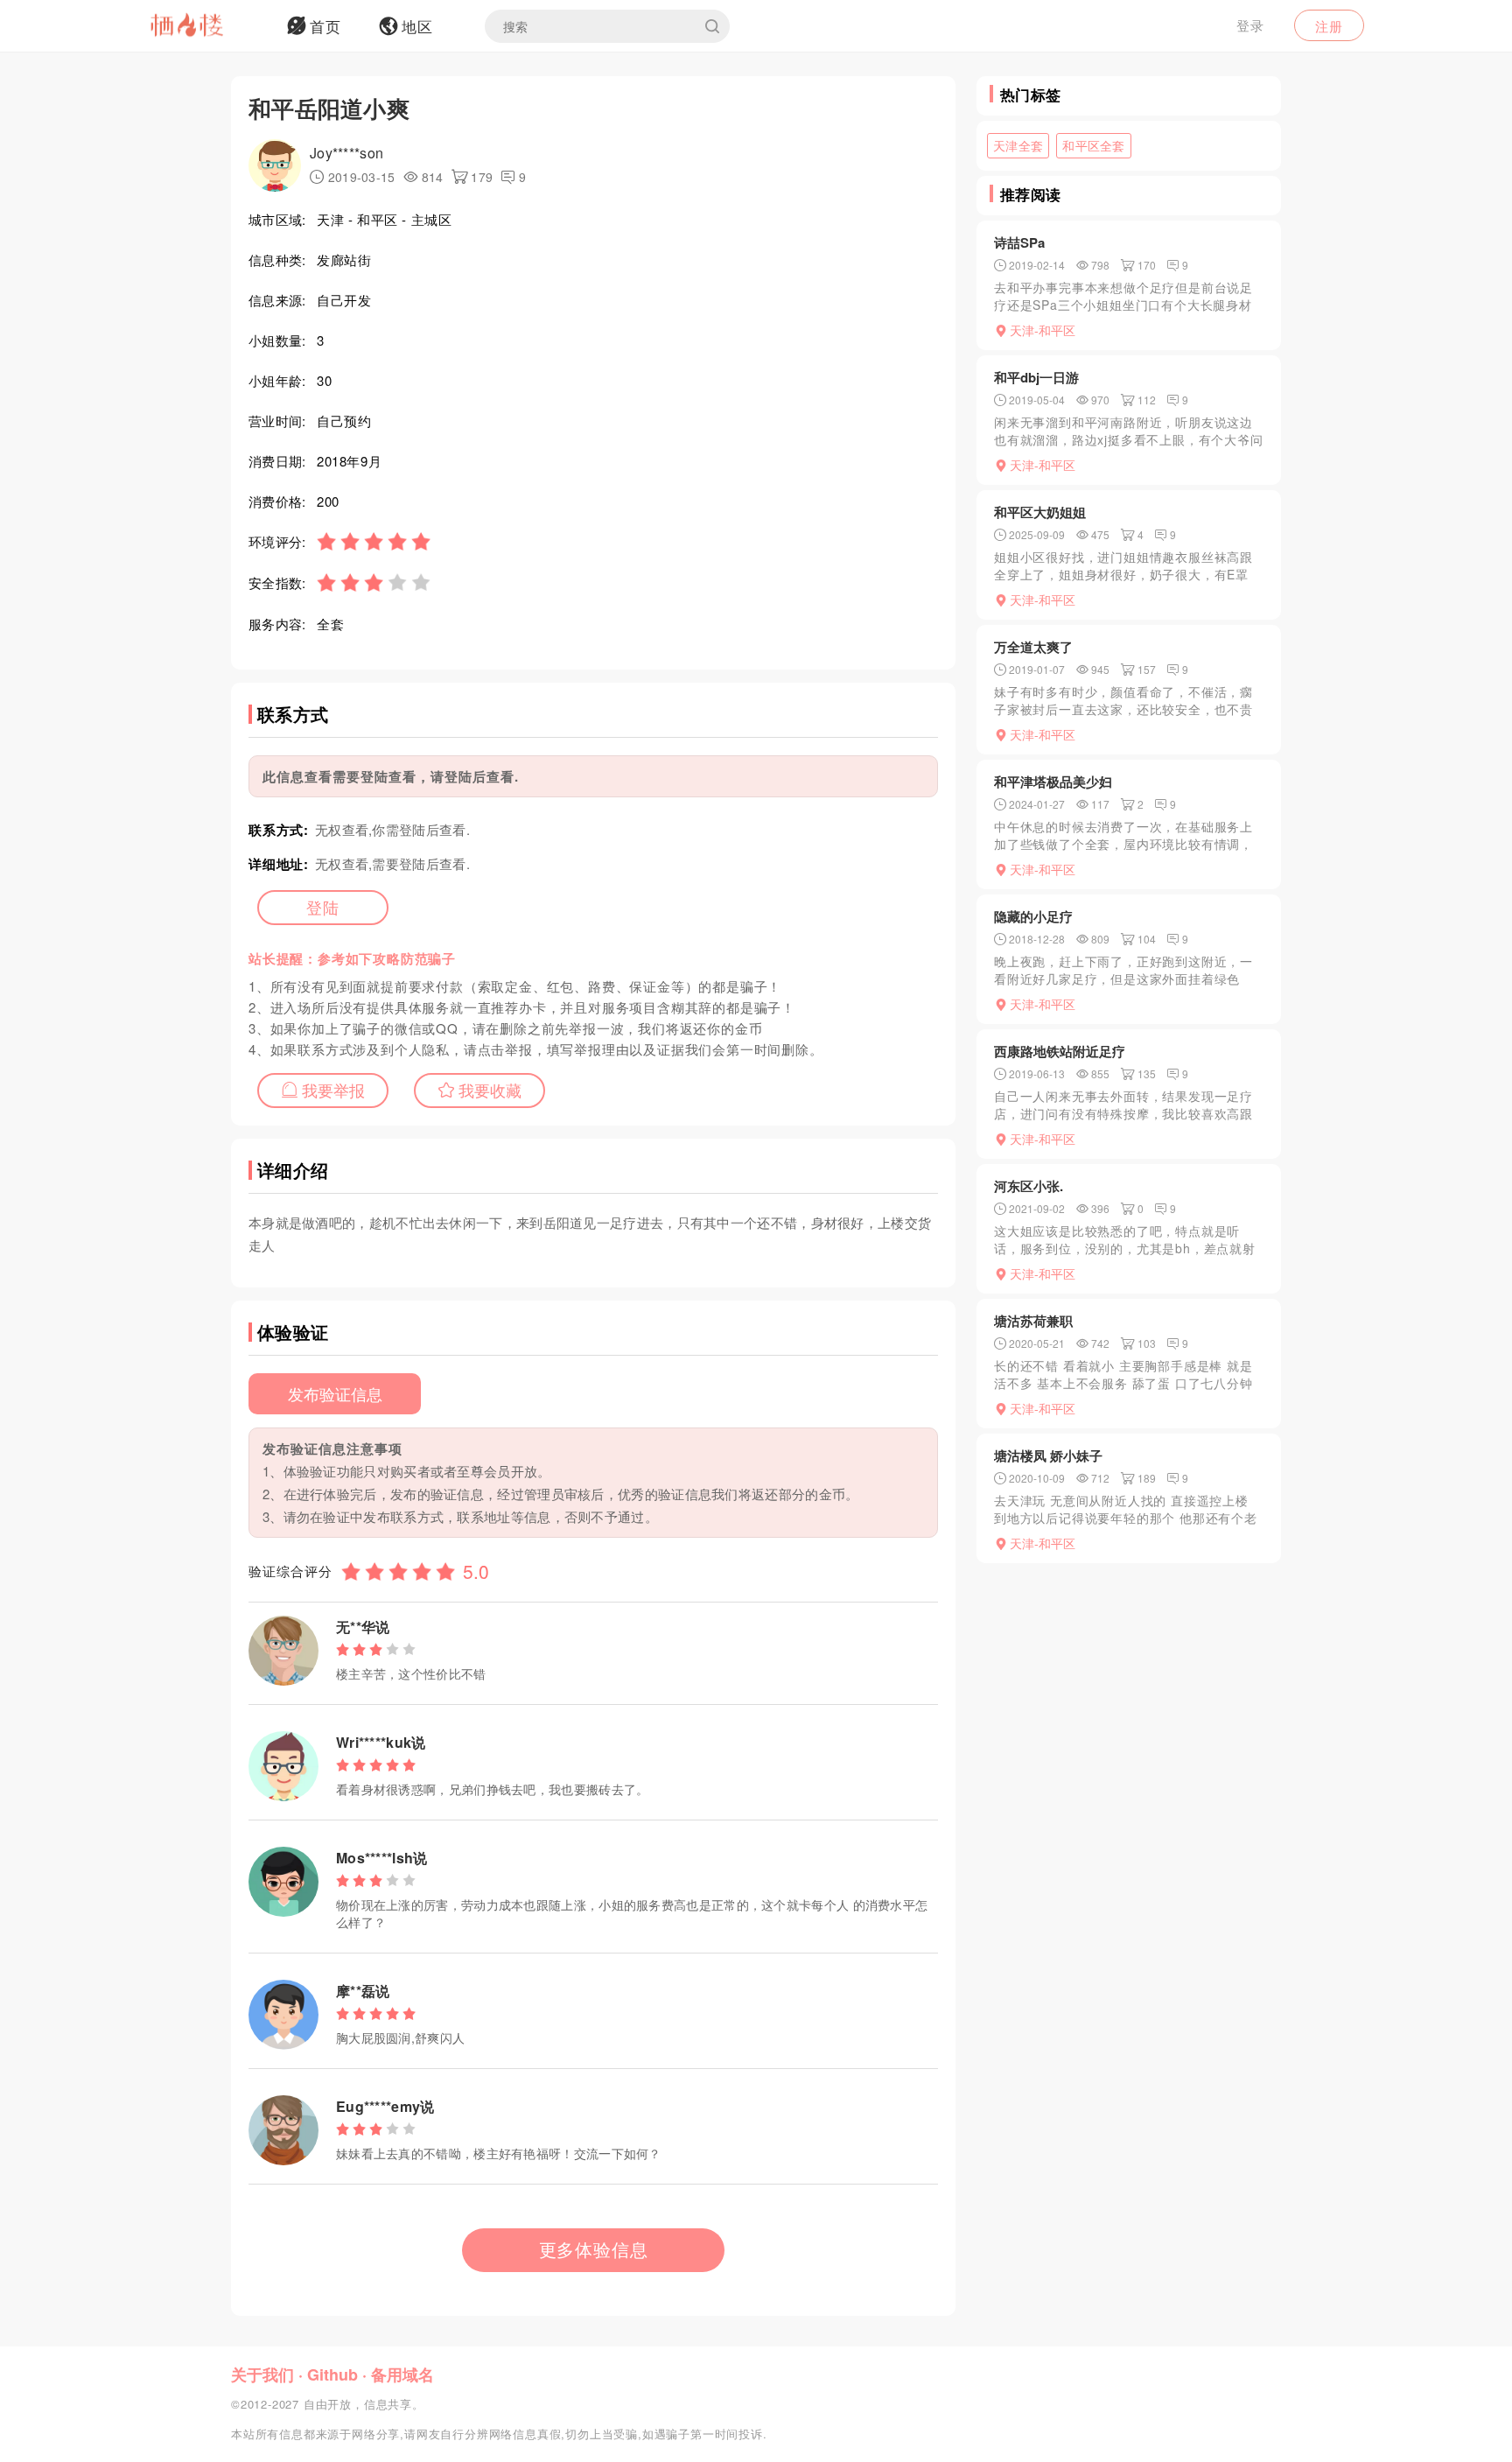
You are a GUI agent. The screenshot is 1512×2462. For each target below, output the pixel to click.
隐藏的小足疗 (1033, 916)
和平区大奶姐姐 (1040, 512)
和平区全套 (1094, 145)
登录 (1250, 25)
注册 (1329, 26)
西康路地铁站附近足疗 (1060, 1051)
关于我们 (262, 2374)
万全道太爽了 (1033, 647)
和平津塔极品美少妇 (1053, 782)
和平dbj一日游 (1036, 377)
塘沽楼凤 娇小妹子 (1048, 1455)
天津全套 (1018, 145)
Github (332, 2374)
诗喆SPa (1019, 242)
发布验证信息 (335, 1393)
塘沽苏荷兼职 (1033, 1321)
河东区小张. (1029, 1186)
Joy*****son (346, 153)
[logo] (209, 26)
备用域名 (402, 2374)
